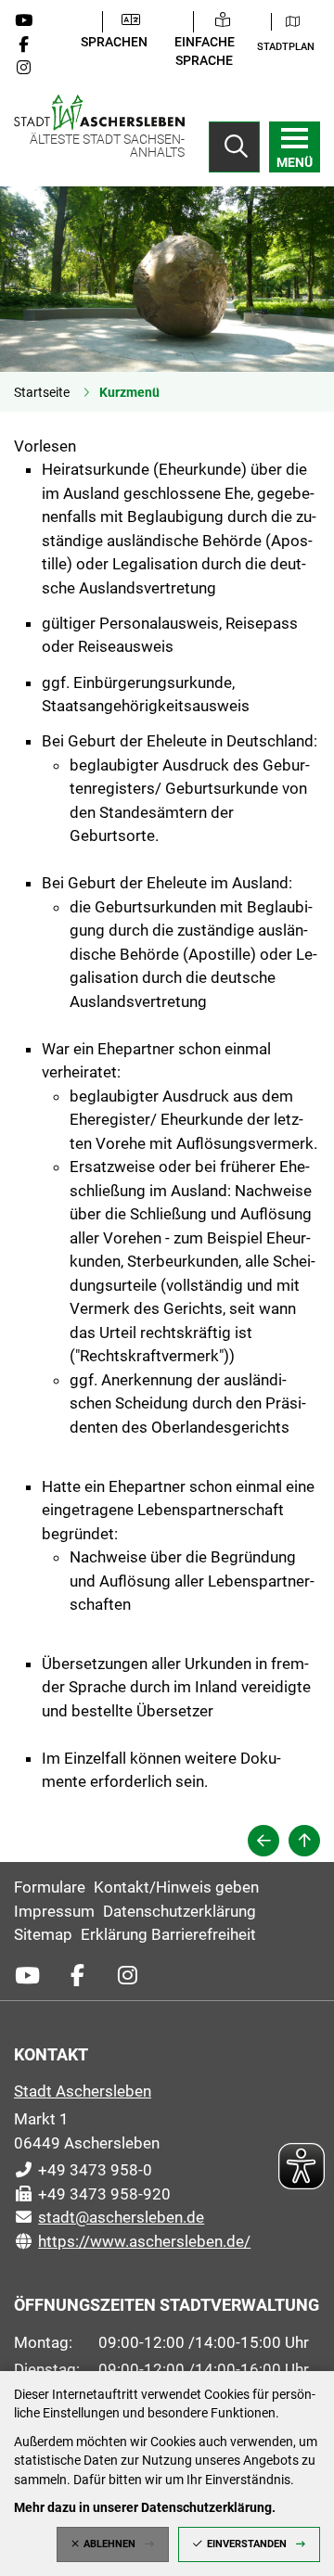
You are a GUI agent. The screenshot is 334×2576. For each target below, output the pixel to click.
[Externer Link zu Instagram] (31, 68)
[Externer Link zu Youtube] (31, 20)
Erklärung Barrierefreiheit (168, 1934)
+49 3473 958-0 (83, 2170)
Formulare (50, 1887)
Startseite (42, 392)
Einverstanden (247, 2544)
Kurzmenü (129, 392)
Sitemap (43, 1934)
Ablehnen (109, 2544)
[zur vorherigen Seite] (263, 1841)
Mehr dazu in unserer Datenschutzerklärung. (145, 2507)
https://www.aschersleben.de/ (132, 2241)
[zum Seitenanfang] (304, 1841)
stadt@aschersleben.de (109, 2217)
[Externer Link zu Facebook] (31, 45)
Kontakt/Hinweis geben (176, 1887)
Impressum (54, 1911)
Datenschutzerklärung (180, 1911)
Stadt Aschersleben (83, 2091)
